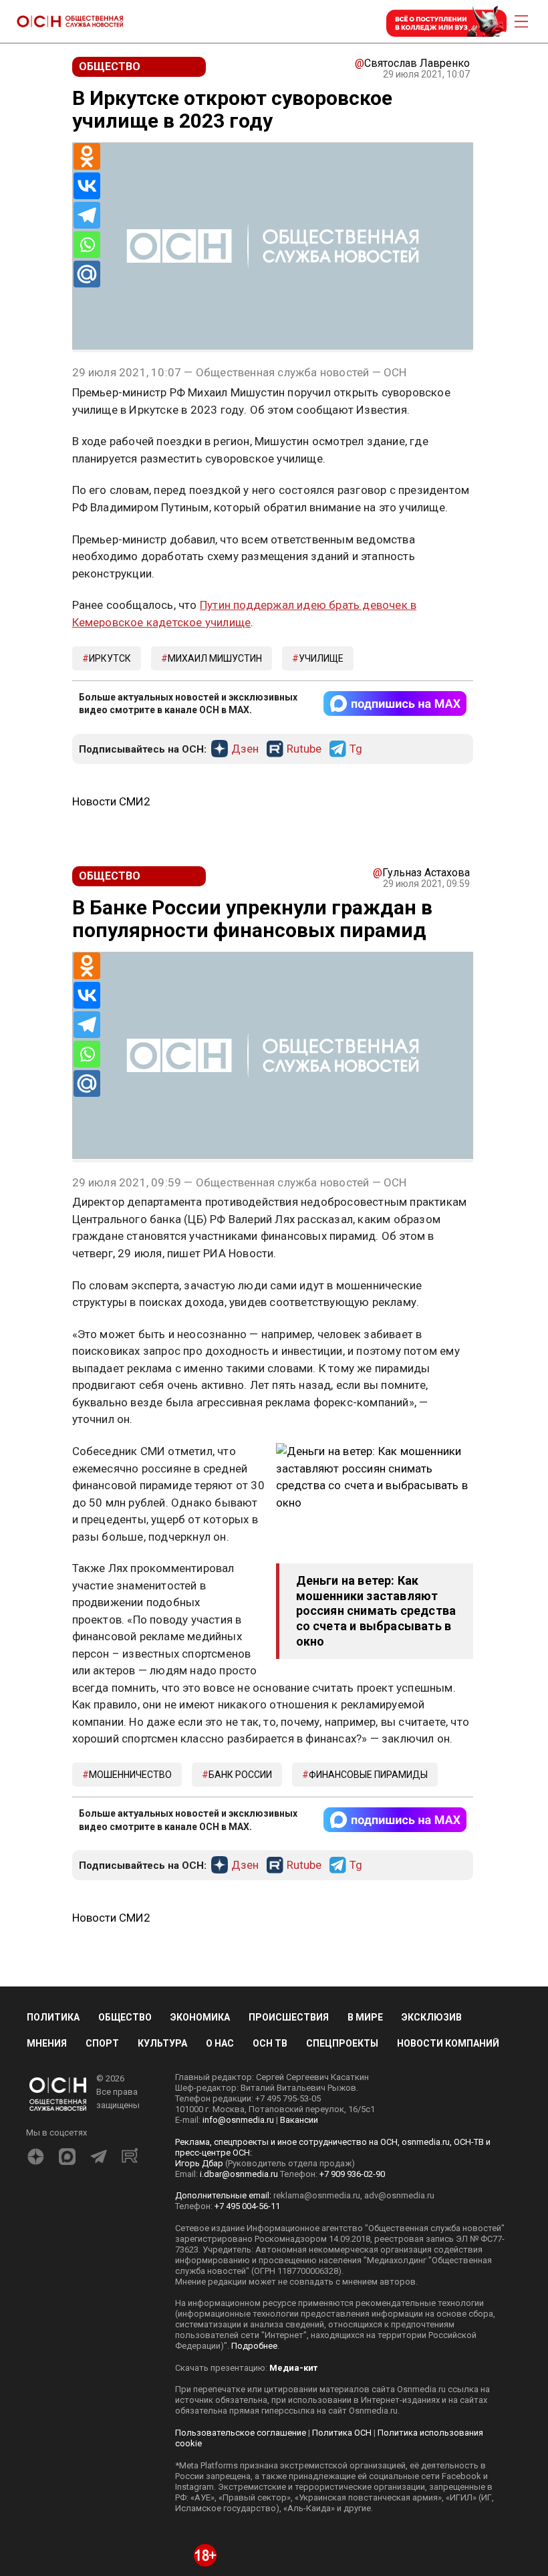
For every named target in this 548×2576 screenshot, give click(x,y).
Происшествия (289, 2017)
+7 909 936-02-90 (352, 2174)
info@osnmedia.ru (238, 2120)
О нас (220, 2043)
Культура (162, 2043)
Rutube (304, 749)
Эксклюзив (432, 2017)
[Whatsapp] (87, 245)
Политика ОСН (342, 2433)
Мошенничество (130, 1775)
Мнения (47, 2043)
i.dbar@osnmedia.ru (239, 2174)
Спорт (102, 2043)
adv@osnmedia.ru (399, 2195)
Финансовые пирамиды (368, 1775)
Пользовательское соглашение (241, 2433)
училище (321, 658)
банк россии (240, 1775)
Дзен (245, 749)
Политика (53, 2017)
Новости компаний (448, 2043)
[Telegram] (87, 215)
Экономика (200, 2017)
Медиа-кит (293, 2368)
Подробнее (254, 2346)
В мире (365, 2017)
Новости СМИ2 (111, 801)
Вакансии (299, 2120)
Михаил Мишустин (215, 658)
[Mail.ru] (87, 274)
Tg (356, 749)
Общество (125, 2017)
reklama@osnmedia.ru (317, 2195)
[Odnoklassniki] (87, 156)
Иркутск (110, 658)
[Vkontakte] (87, 186)
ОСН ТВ (270, 2043)
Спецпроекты (342, 2043)
